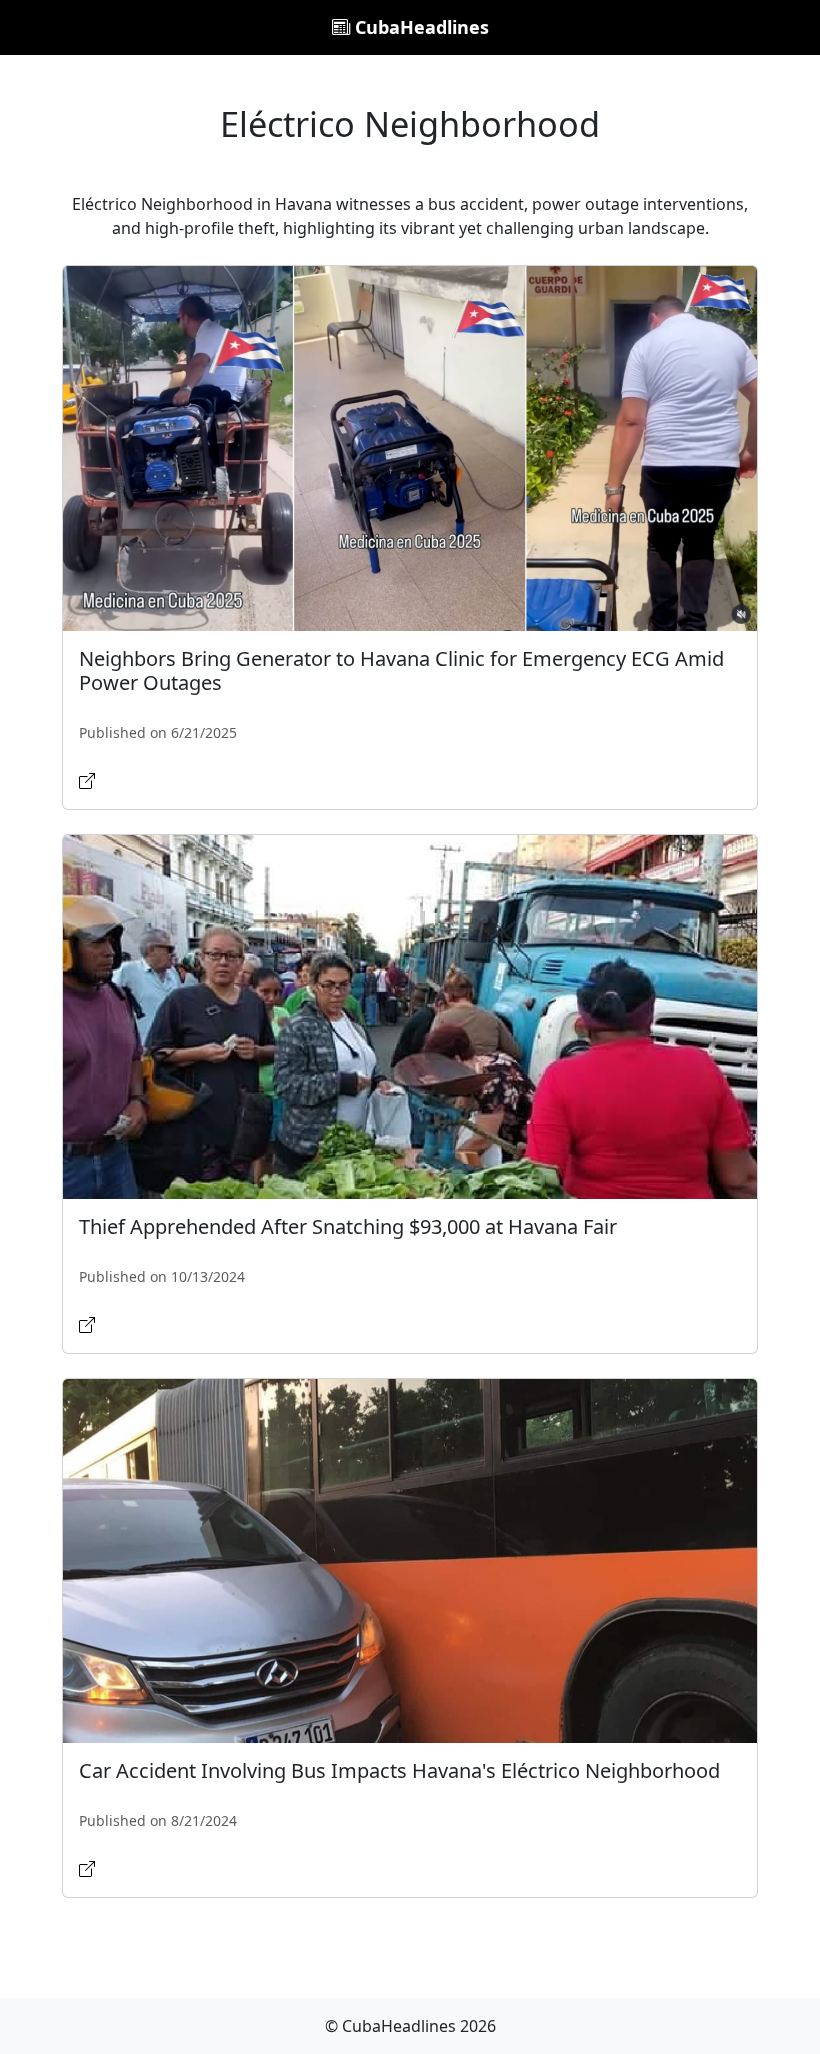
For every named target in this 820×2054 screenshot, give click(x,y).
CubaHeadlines (419, 27)
